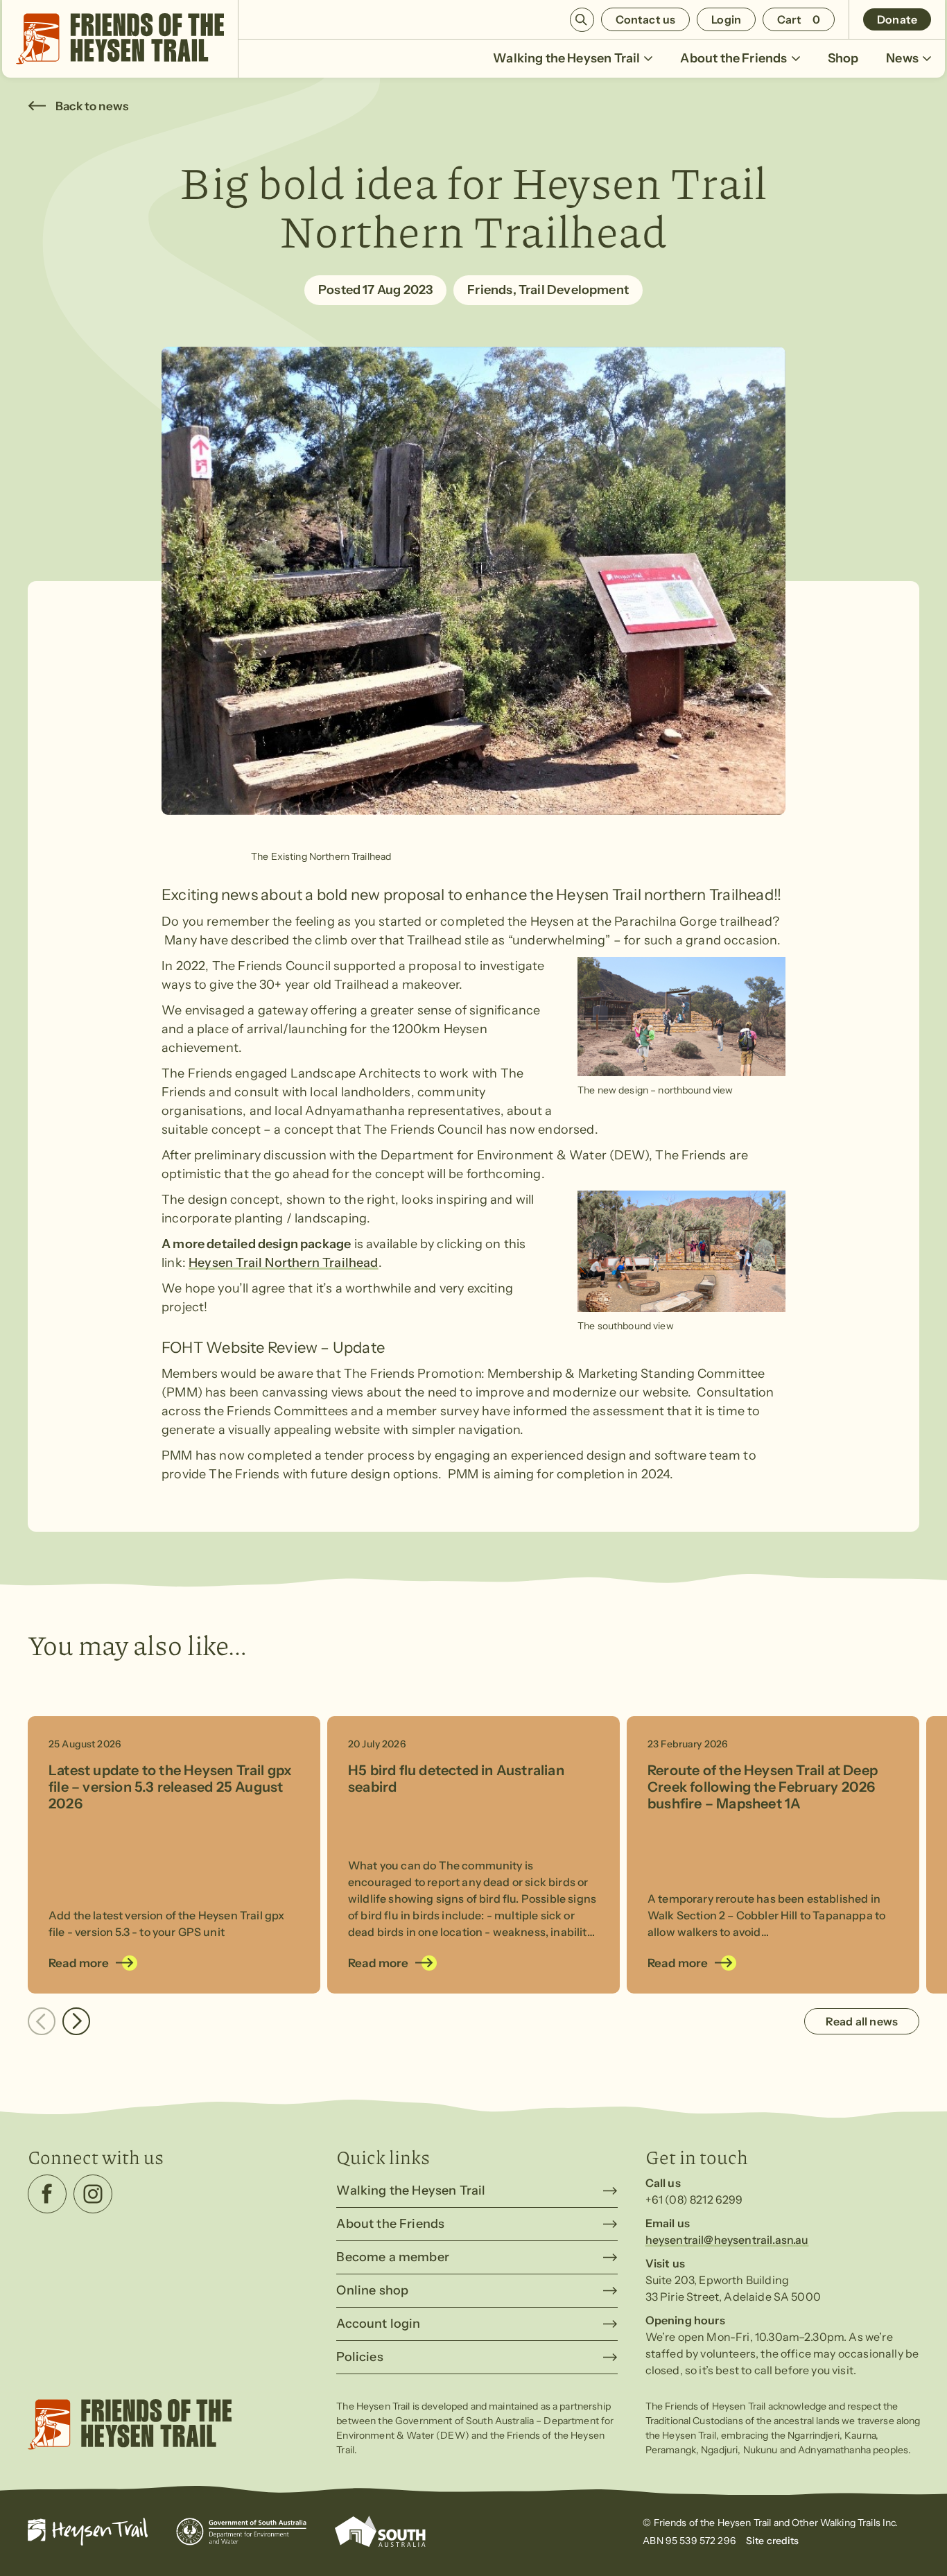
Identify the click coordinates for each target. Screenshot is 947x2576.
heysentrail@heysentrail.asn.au (727, 2240)
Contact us (646, 19)
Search (582, 20)
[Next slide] (76, 2021)
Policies (359, 2357)
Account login (378, 2324)
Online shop (372, 2290)
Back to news (92, 106)
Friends (490, 290)
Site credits (773, 2541)
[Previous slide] (42, 2021)
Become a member (393, 2257)
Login (726, 19)
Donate (897, 19)
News (902, 58)
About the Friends (733, 58)
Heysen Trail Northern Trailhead (284, 1263)
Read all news (862, 2021)
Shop (843, 58)
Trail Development (574, 290)
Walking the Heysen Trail (566, 58)
